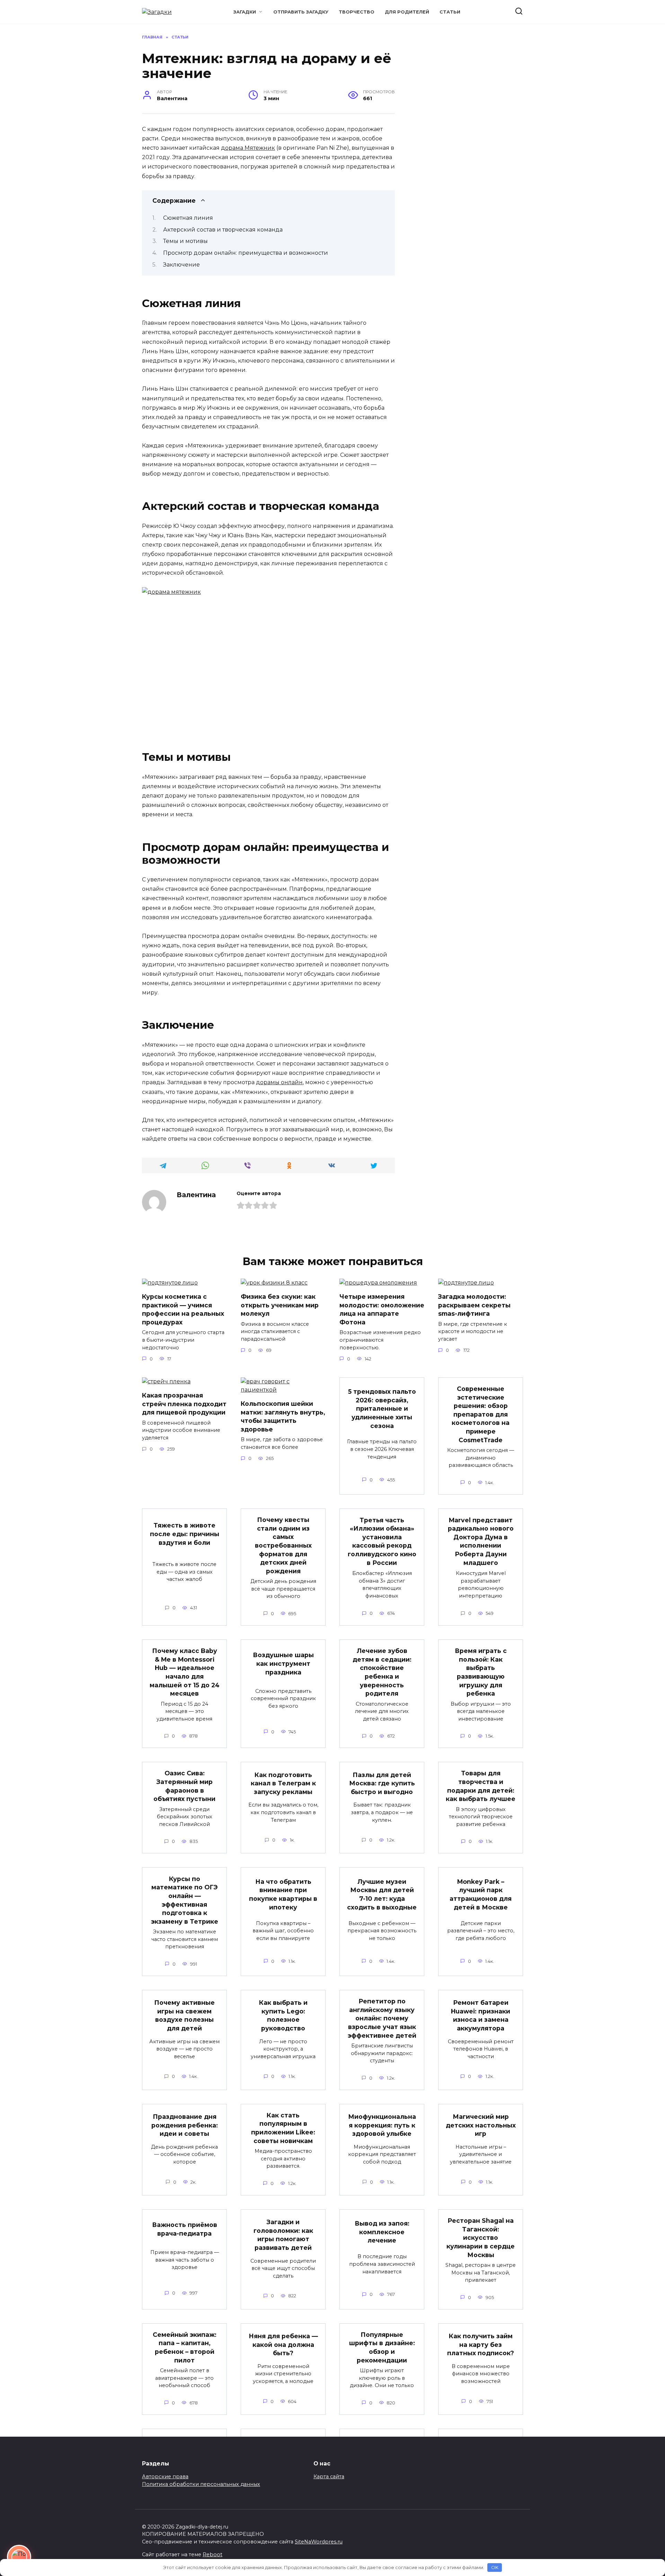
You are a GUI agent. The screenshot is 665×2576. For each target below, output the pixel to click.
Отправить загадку (301, 12)
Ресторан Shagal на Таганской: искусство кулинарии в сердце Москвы (481, 2238)
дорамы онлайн (279, 1082)
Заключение (181, 265)
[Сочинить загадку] (19, 2557)
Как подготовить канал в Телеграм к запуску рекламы (283, 1783)
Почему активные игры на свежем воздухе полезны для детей (184, 2015)
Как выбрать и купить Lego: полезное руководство (283, 2015)
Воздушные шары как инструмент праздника (283, 1663)
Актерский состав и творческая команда (223, 230)
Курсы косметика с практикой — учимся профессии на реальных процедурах (183, 1309)
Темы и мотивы (185, 241)
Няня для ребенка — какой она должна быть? (283, 2344)
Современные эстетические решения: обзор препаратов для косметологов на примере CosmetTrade (481, 1414)
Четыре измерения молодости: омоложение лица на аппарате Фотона (382, 1309)
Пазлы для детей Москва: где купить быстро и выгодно (382, 1783)
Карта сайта (329, 2477)
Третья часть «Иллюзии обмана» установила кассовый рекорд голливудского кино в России (382, 1541)
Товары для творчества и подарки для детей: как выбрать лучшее (481, 1786)
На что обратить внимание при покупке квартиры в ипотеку (283, 1894)
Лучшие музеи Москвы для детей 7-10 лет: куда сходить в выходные (382, 1894)
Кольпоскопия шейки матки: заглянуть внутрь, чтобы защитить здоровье (283, 1416)
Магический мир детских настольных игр (481, 2125)
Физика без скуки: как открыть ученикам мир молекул (280, 1305)
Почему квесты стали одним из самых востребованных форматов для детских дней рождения (283, 1545)
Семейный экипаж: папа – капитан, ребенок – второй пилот (185, 2347)
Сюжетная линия (188, 218)
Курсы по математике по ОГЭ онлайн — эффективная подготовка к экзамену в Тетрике (185, 1900)
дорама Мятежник (248, 148)
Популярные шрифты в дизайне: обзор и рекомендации (382, 2347)
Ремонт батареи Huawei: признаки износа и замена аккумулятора (481, 2015)
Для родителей (407, 12)
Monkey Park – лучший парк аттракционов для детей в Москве (481, 1894)
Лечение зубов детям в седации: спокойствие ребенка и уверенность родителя (382, 1672)
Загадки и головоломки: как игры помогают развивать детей (283, 2235)
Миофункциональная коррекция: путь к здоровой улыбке (382, 2125)
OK (495, 2567)
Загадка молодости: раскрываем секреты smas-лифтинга (474, 1305)
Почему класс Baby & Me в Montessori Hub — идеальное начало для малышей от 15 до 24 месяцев (185, 1672)
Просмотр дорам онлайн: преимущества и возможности (246, 253)
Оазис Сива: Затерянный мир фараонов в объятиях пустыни (184, 1786)
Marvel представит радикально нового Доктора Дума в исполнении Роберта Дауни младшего (481, 1541)
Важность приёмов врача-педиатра (185, 2229)
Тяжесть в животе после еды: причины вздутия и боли (185, 1534)
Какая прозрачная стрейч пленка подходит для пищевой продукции (184, 1404)
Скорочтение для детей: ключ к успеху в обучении (185, 2450)
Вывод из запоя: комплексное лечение (382, 2232)
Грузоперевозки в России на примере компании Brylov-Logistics (481, 2453)
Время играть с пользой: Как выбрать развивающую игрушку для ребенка (481, 1672)
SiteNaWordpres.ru (319, 2542)
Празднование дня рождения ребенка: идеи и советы (185, 2125)
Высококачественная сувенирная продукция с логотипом (283, 2453)
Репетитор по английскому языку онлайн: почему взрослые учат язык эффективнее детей (382, 2018)
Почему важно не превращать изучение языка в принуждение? (382, 2453)
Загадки (245, 12)
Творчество (357, 12)
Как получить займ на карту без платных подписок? (481, 2344)
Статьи (450, 12)
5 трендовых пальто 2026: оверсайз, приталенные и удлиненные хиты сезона (382, 1409)
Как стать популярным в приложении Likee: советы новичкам (283, 2128)
